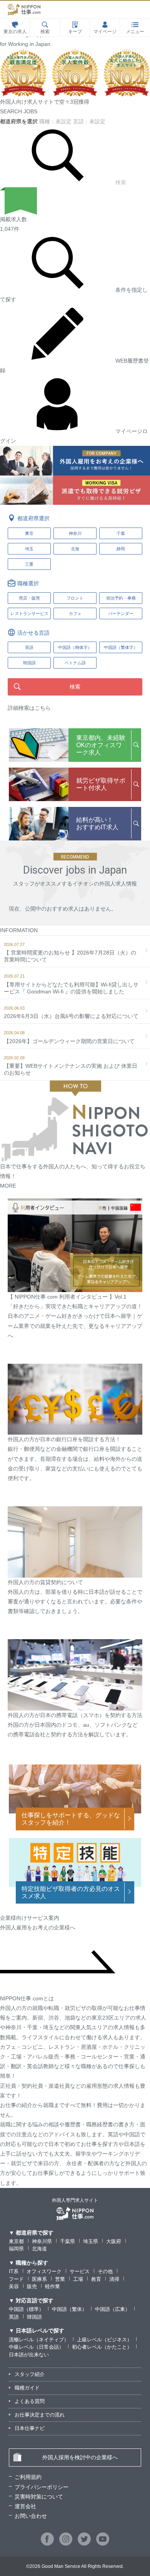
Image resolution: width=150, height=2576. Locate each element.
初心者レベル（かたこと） (102, 2347)
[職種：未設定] (56, 121)
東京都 (16, 2241)
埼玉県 (91, 2241)
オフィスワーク (44, 2271)
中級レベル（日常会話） (36, 2347)
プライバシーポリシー (42, 2487)
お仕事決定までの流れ (40, 2415)
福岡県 (16, 2249)
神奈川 (75, 533)
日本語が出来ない (29, 2355)
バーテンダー (121, 613)
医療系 (39, 2279)
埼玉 (29, 549)
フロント (75, 598)
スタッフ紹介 (30, 2374)
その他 (105, 2271)
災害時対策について (39, 2497)
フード (16, 2279)
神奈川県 (42, 2241)
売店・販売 (29, 598)
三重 (29, 564)
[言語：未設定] (89, 121)
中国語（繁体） (69, 2309)
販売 (32, 2286)
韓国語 (34, 2317)
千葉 (121, 533)
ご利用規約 (28, 2477)
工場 (78, 2279)
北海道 (39, 2249)
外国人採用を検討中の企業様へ (80, 2457)
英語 (14, 2317)
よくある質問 (30, 2401)
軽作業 (52, 2286)
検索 (121, 182)
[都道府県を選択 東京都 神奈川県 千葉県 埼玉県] (20, 121)
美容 (14, 2286)
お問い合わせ (31, 2516)
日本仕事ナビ (30, 2428)
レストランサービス (29, 613)
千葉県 (67, 2241)
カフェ (75, 613)
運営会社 (25, 2506)
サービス (80, 2271)
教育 (96, 2279)
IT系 (14, 2271)
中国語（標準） (26, 2309)
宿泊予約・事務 (121, 598)
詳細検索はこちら (29, 708)
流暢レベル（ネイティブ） (39, 2340)
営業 (60, 2279)
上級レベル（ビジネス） (104, 2340)
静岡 (121, 549)
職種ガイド (27, 2388)
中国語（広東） (112, 2309)
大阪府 (114, 2241)
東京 (29, 533)
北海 (75, 549)
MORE (8, 1186)
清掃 (114, 2279)
